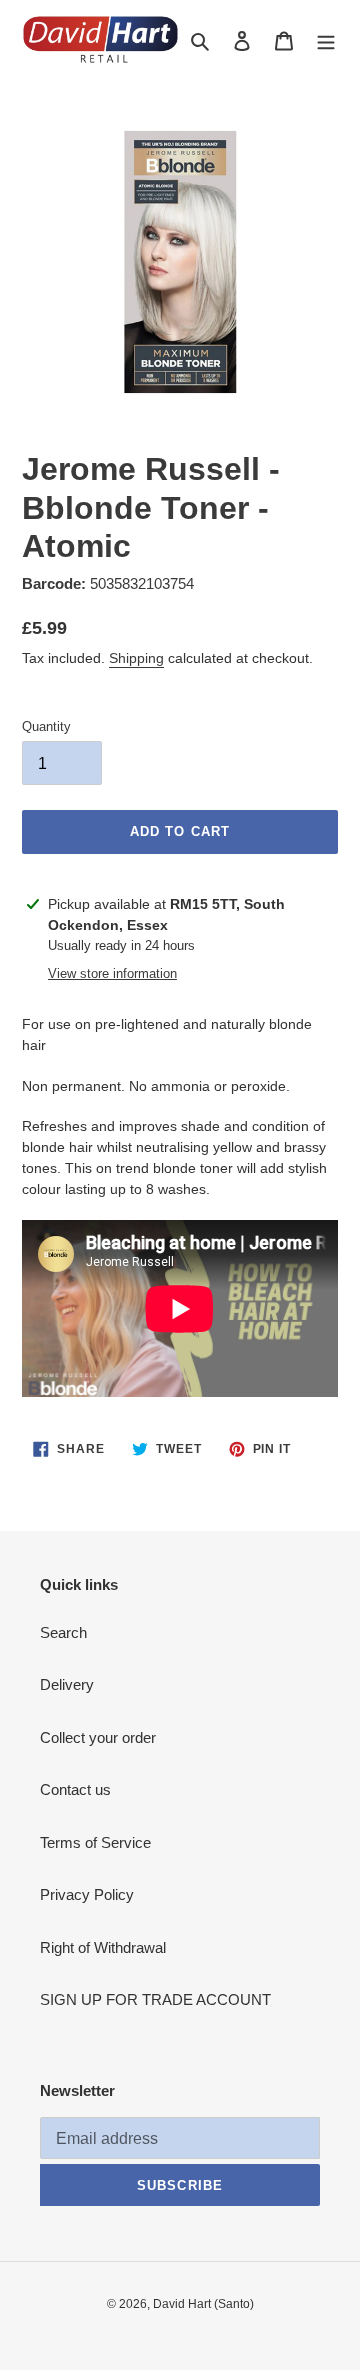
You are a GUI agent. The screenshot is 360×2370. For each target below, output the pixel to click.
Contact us (75, 1789)
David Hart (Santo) (203, 2304)
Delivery (67, 1684)
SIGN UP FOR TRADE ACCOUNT (155, 1999)
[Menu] (326, 40)
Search (63, 1632)
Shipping (136, 658)
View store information (112, 973)
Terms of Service (95, 1842)
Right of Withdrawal (103, 1947)
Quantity (46, 726)
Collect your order (98, 1737)
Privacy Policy (87, 1894)
